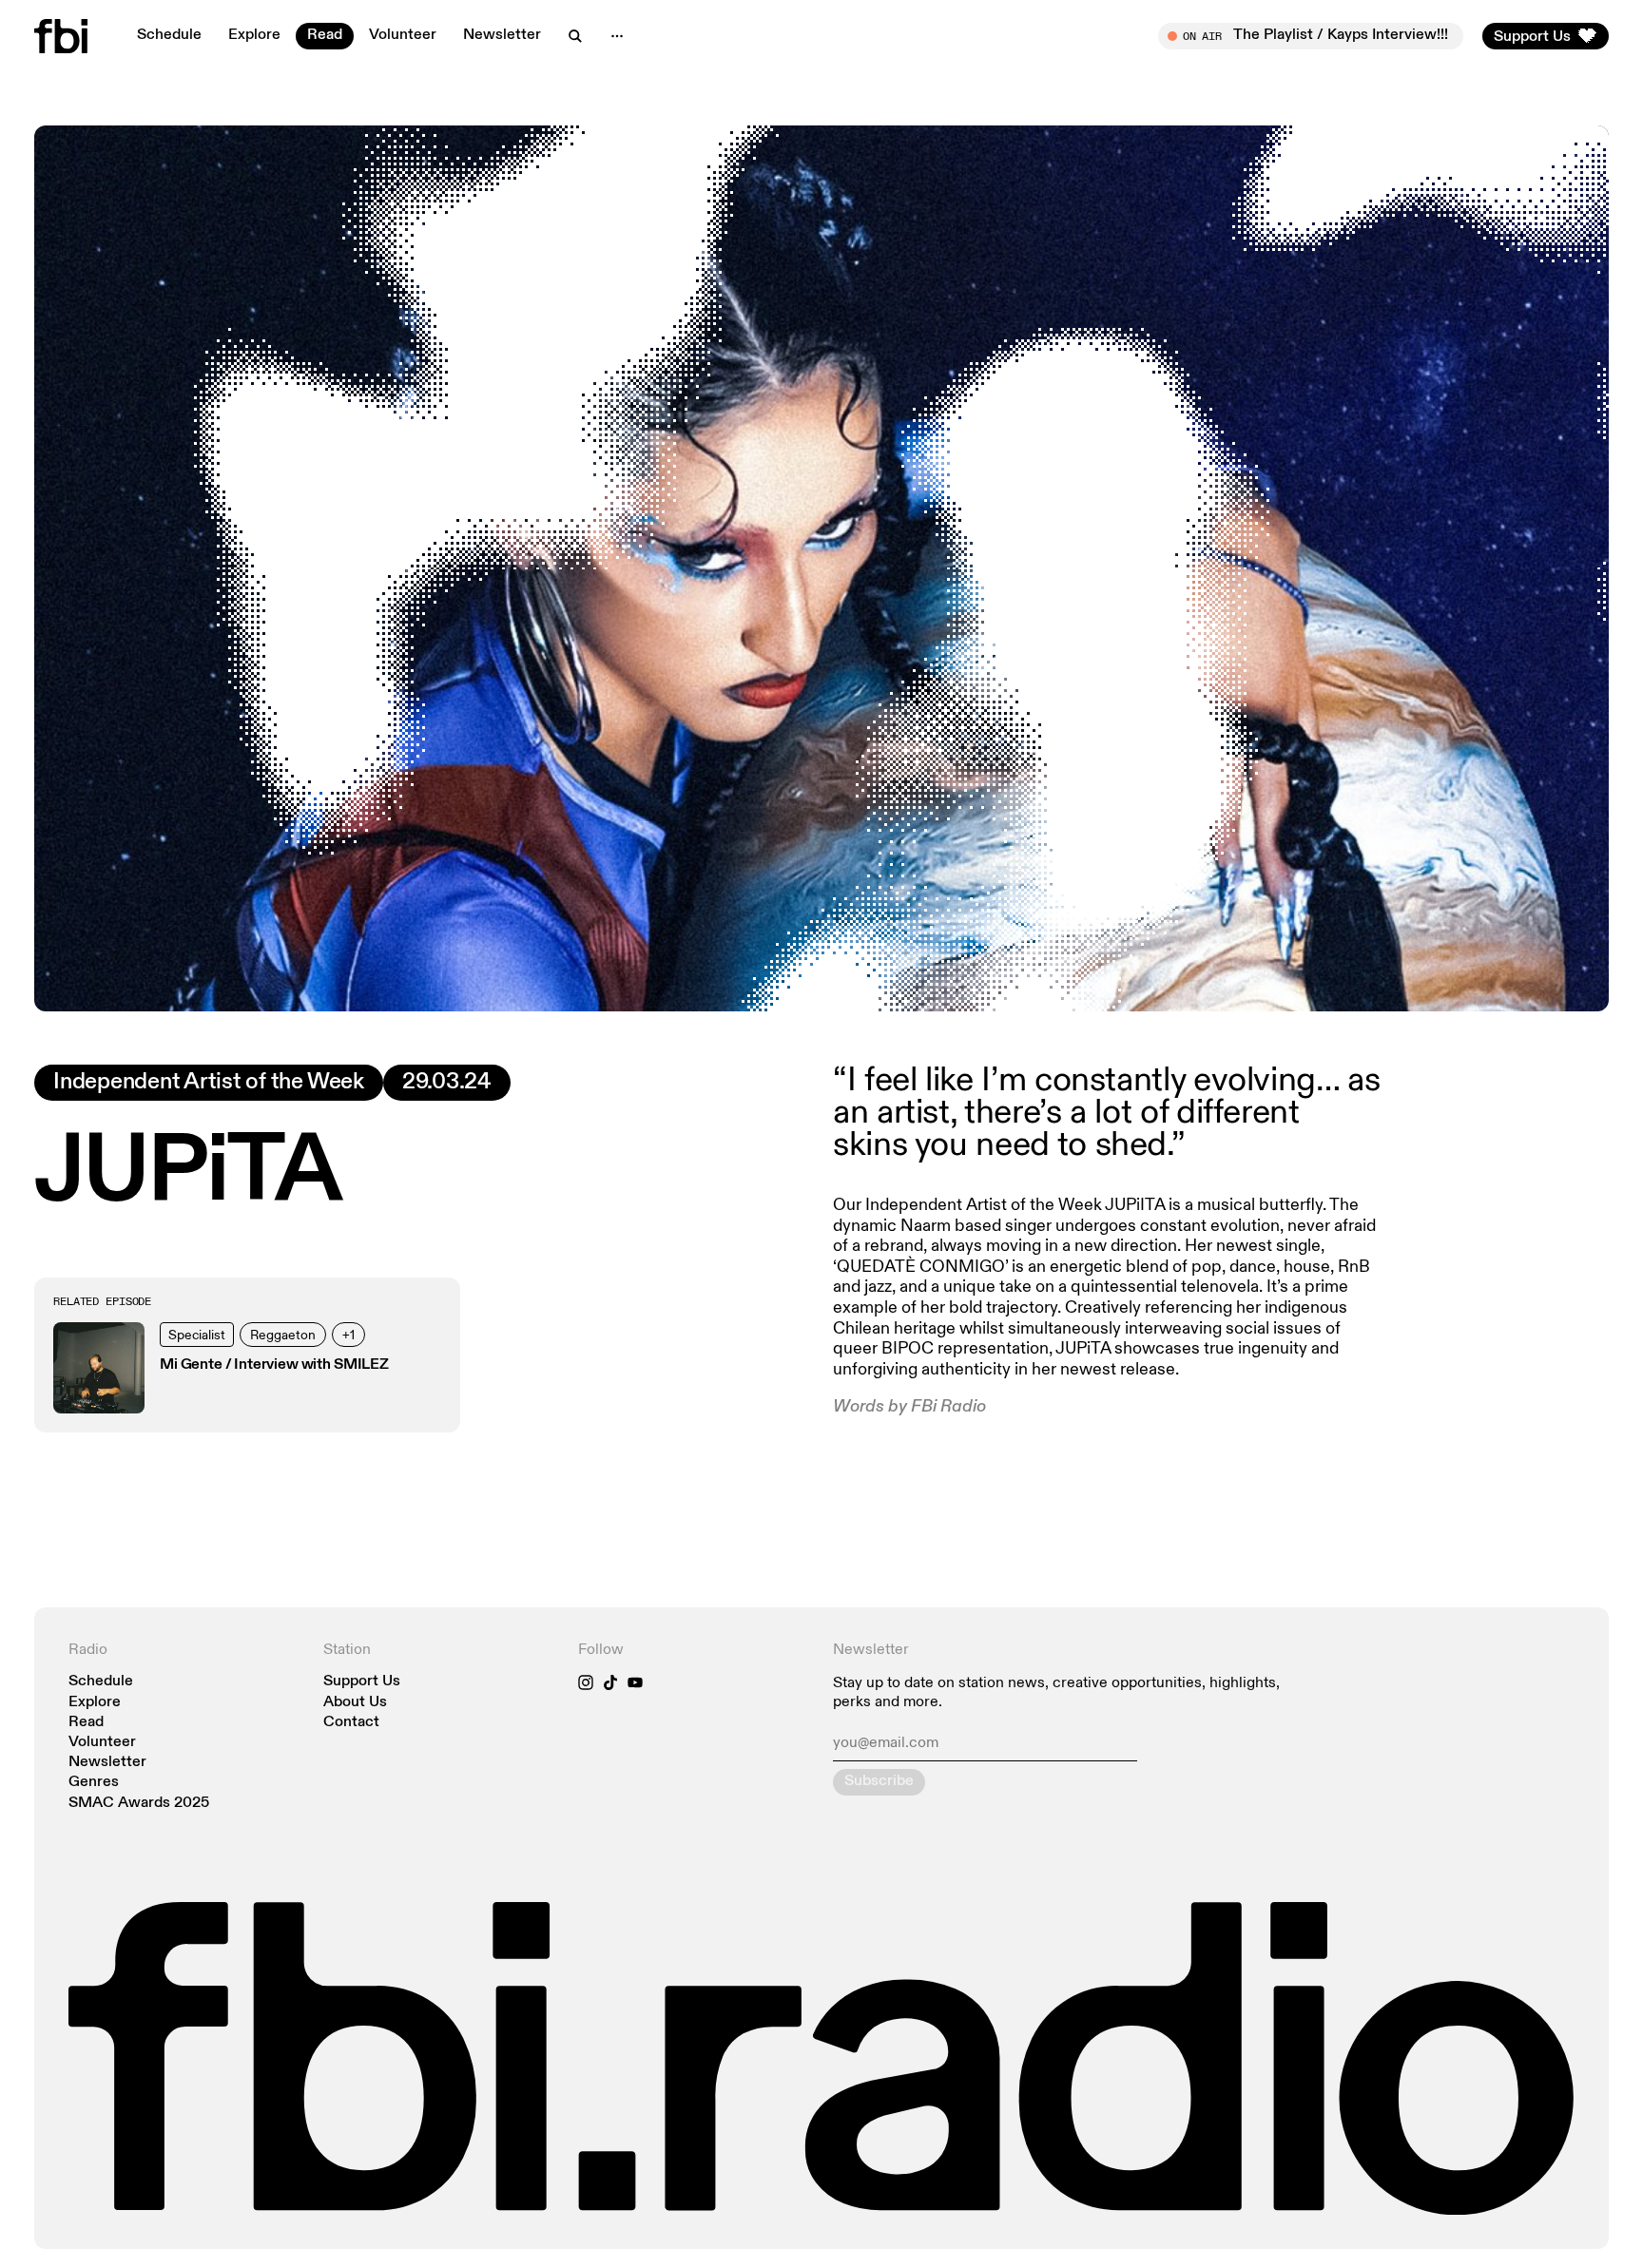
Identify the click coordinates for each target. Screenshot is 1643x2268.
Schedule (169, 35)
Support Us (362, 1682)
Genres (94, 1783)
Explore (254, 35)
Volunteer (403, 35)
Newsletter (502, 35)
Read (325, 35)
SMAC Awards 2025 (139, 1804)
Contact (351, 1723)
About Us (355, 1703)
